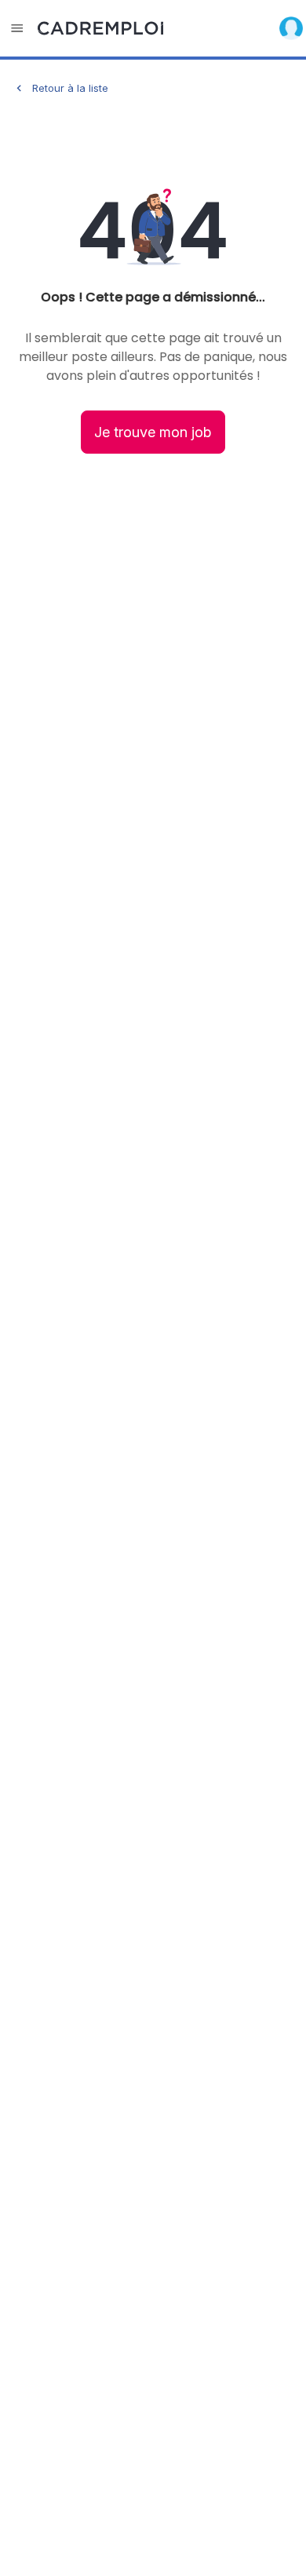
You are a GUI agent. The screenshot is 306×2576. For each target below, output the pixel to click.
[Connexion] (291, 28)
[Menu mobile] (17, 28)
